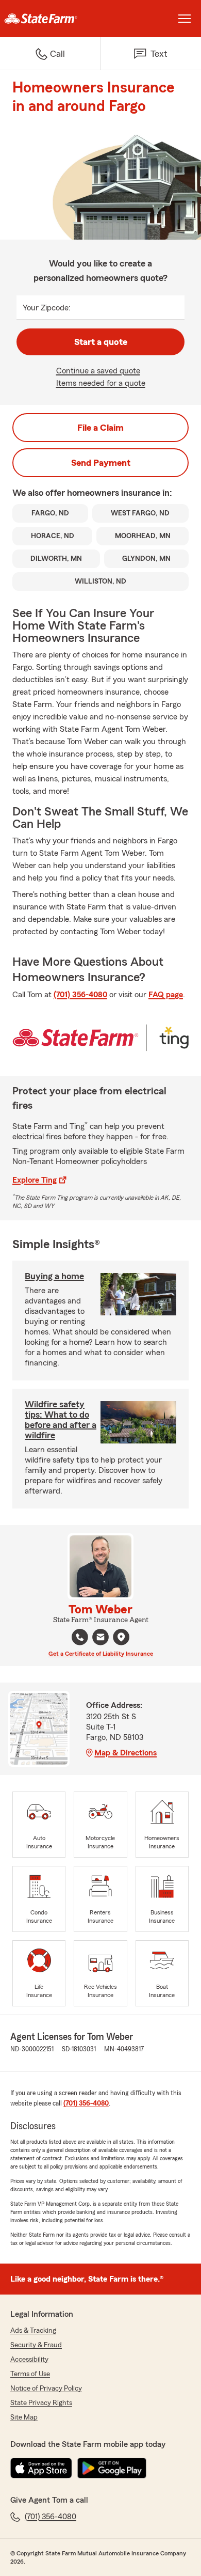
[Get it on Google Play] (112, 2468)
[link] (50, 19)
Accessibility (29, 2360)
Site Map (24, 2417)
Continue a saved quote (98, 371)
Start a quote (101, 342)
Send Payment (101, 463)
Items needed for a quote (101, 383)
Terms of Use (30, 2374)
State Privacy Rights (41, 2403)
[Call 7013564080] (80, 1637)
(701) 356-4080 (80, 995)
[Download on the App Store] (41, 2468)
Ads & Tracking (33, 2331)
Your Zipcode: (47, 308)
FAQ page (166, 995)
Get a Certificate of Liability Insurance (101, 1654)
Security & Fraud (36, 2345)
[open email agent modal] (100, 1638)
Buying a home (54, 1276)
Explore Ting (35, 1180)
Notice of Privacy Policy (46, 2389)
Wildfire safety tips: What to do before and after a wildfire (61, 1420)
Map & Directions (125, 1753)
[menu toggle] (185, 19)
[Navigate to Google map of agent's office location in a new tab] (121, 1637)
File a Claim (100, 428)
